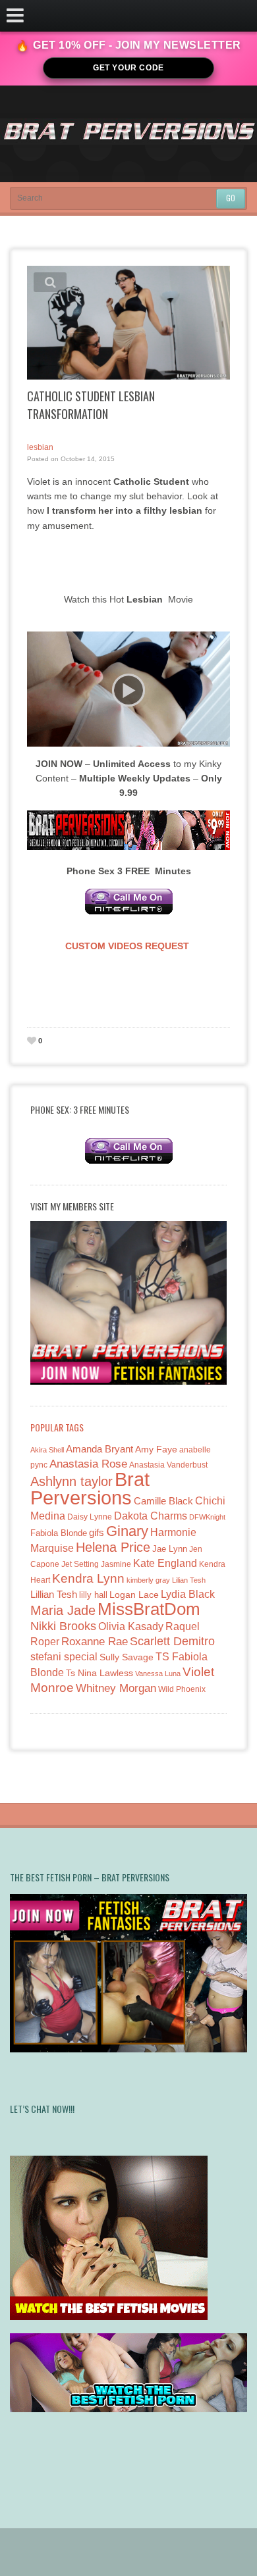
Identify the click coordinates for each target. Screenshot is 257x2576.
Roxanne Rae (95, 1642)
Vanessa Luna (158, 1673)
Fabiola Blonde (59, 1533)
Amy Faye (156, 1449)
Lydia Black (188, 1594)
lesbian (40, 447)
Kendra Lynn (88, 1578)
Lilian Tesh (189, 1580)
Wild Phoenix (182, 1689)
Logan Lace (134, 1595)
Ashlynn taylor (71, 1481)
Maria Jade (63, 1610)
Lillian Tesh (54, 1594)
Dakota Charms (151, 1516)
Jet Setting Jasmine (96, 1564)
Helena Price (113, 1547)
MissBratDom (149, 1609)
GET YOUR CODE (128, 68)
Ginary (127, 1531)
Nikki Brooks (63, 1626)
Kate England (165, 1563)
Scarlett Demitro (172, 1641)
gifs (97, 1532)
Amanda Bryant (100, 1449)
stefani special (64, 1657)
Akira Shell (47, 1450)
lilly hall (93, 1595)
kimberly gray (148, 1580)
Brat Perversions (90, 1488)
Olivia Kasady (131, 1626)
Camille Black (163, 1501)
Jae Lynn (170, 1549)
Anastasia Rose (88, 1464)
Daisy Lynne (90, 1517)
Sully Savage (127, 1657)
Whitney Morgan (116, 1688)
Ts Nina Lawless (100, 1673)
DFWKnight (207, 1517)
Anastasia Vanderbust (168, 1465)
